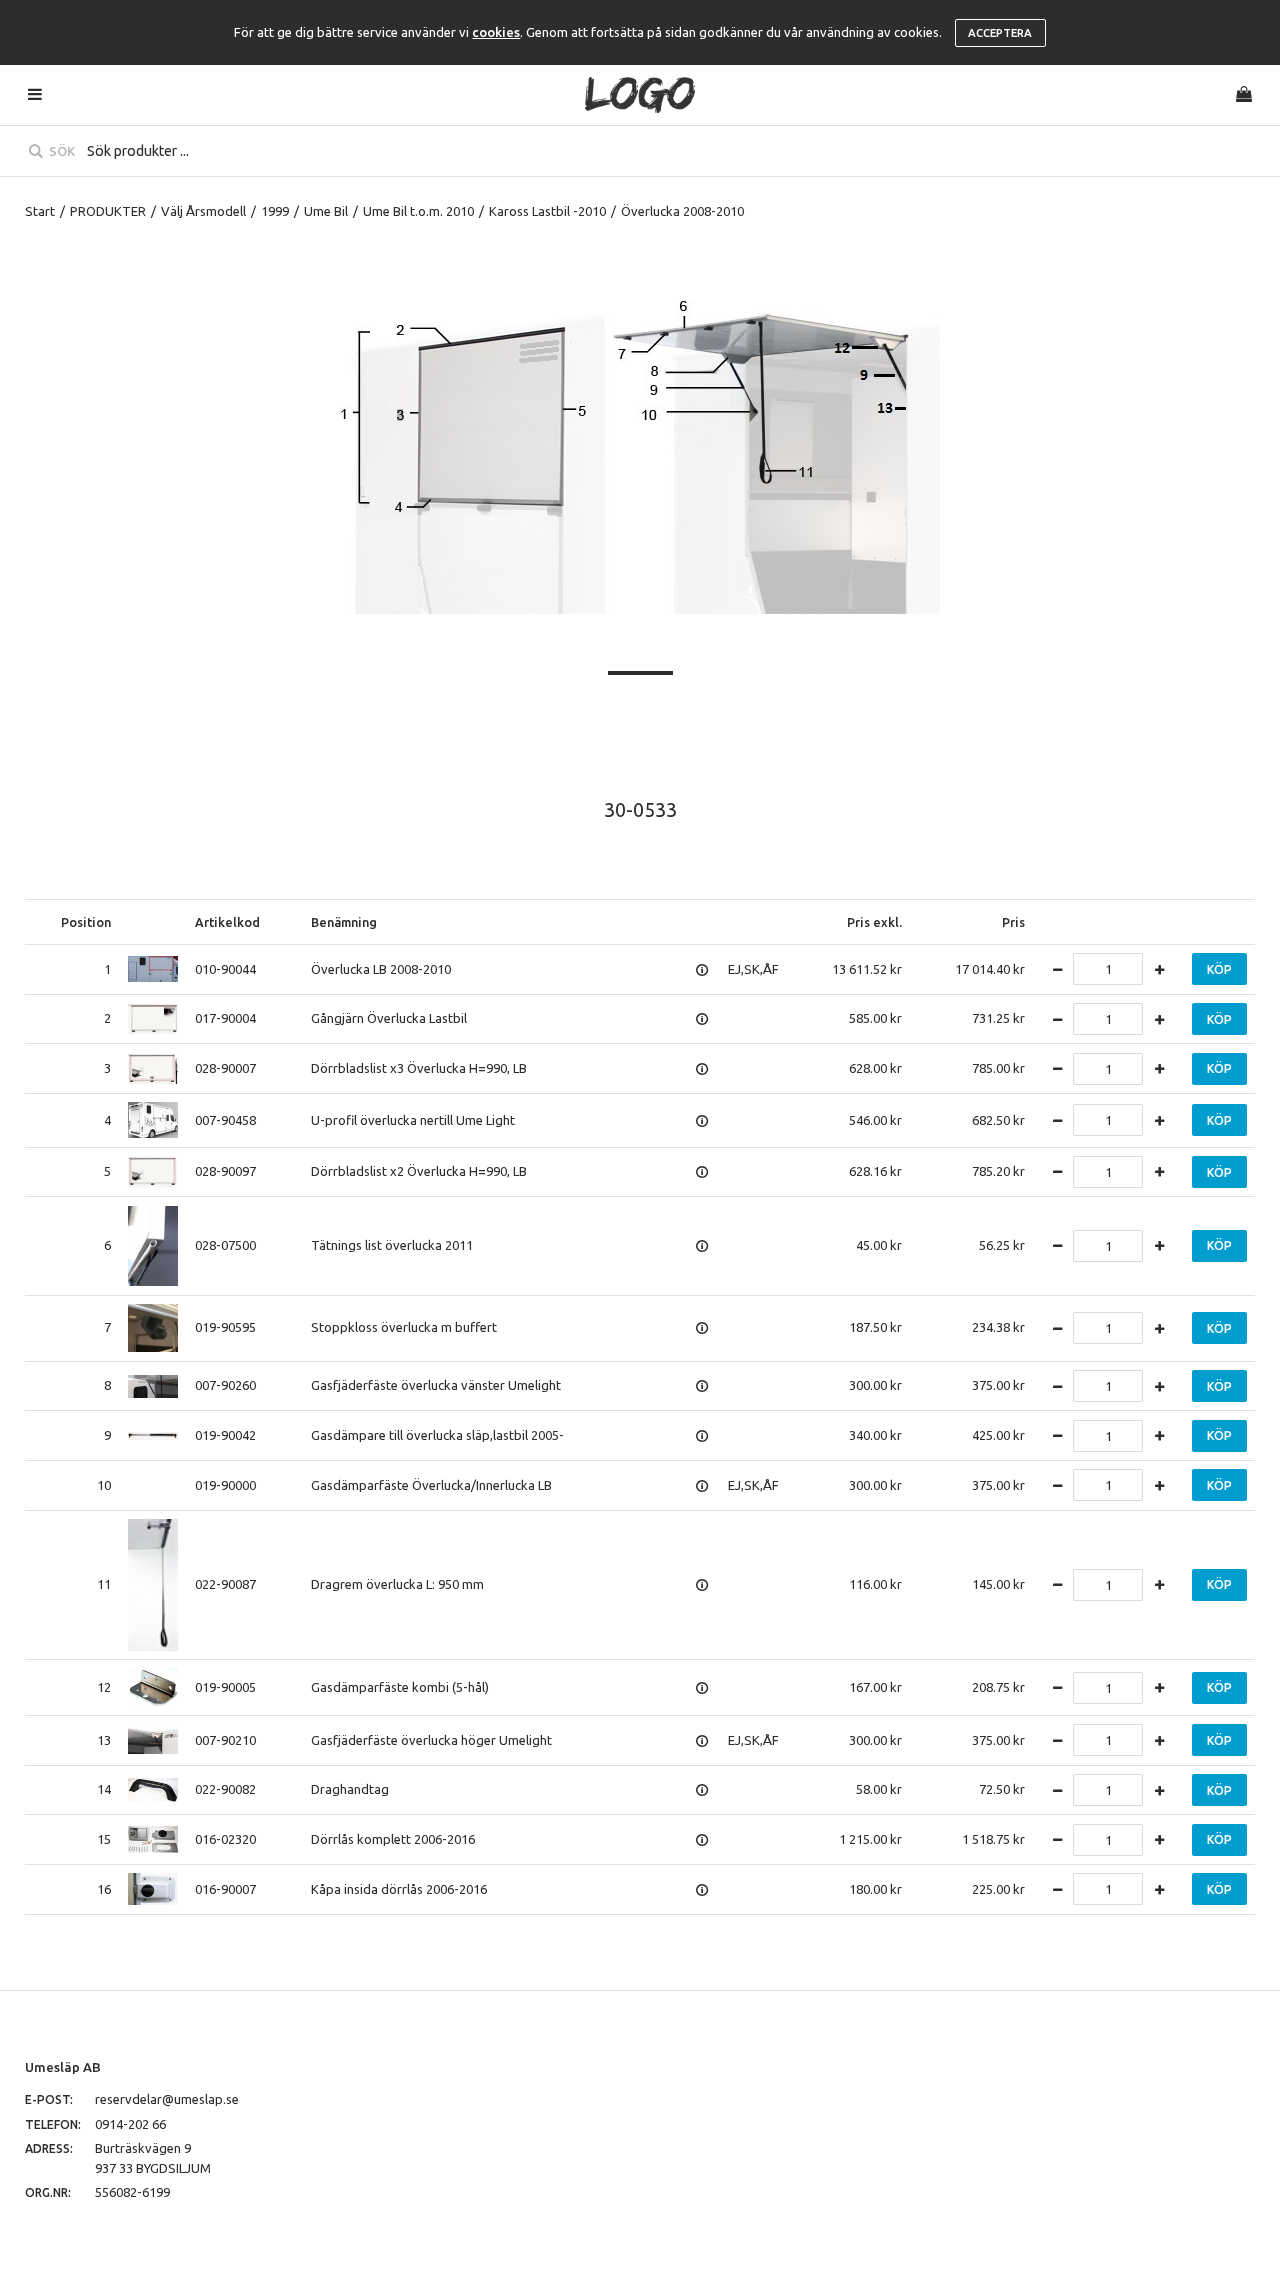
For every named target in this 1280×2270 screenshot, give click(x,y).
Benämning (344, 922)
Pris (1013, 922)
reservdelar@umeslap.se (167, 2099)
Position (86, 922)
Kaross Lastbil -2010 (547, 211)
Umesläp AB (63, 2067)
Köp (1219, 969)
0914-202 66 (130, 2124)
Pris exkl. (874, 922)
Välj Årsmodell (203, 211)
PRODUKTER (108, 211)
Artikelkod (227, 922)
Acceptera (1000, 33)
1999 (275, 211)
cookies (496, 32)
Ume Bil (326, 211)
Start (40, 211)
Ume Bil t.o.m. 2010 (418, 211)
